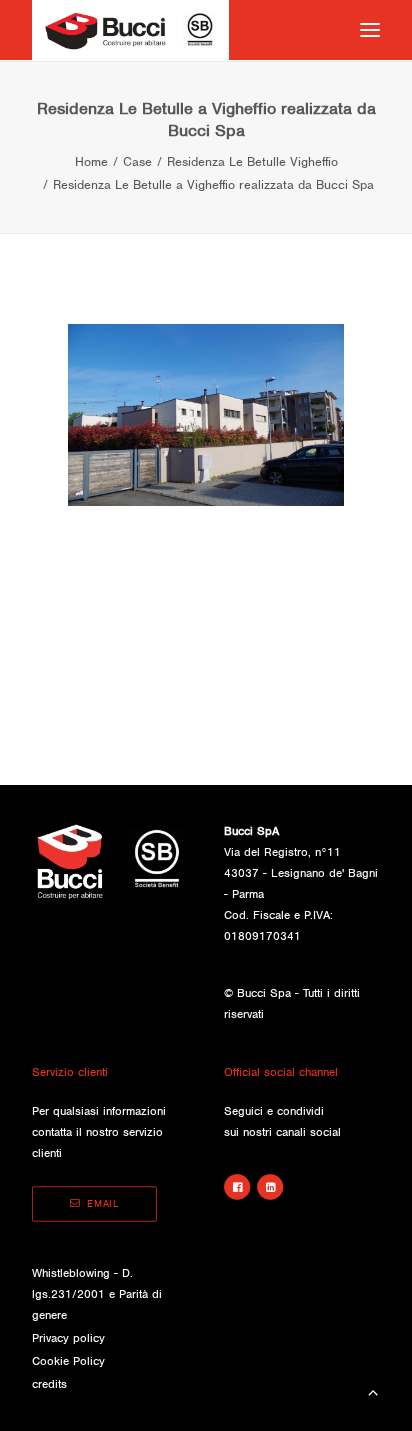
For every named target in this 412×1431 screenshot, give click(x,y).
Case (137, 161)
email (103, 1204)
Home (91, 161)
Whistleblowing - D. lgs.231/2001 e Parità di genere (97, 1294)
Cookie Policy (68, 1361)
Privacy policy (68, 1338)
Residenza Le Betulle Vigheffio (252, 161)
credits (49, 1384)
